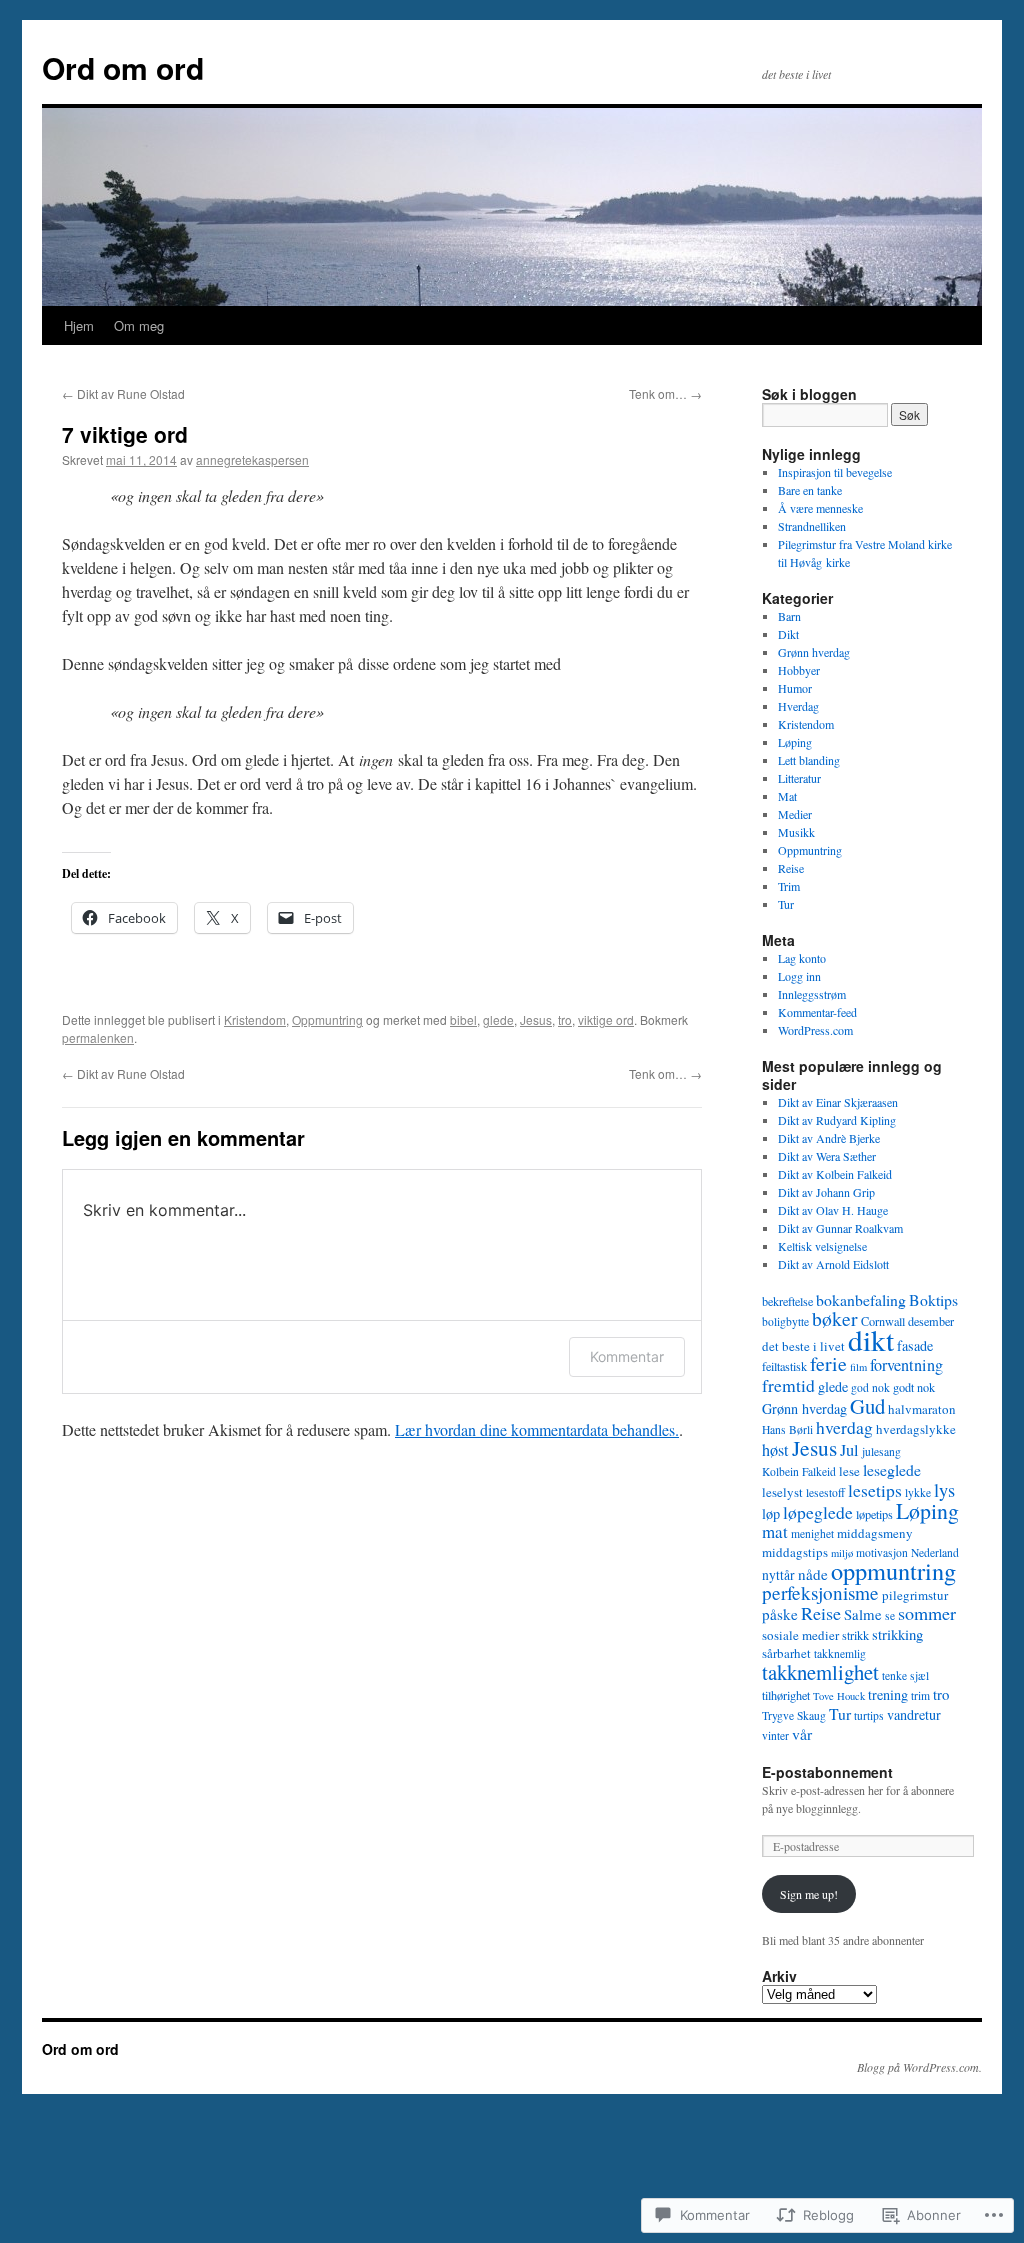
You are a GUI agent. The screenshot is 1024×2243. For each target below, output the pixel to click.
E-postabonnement (827, 1772)
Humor (795, 688)
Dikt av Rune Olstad (123, 393)
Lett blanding (809, 760)
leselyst (782, 1492)
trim (920, 1695)
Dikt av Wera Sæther (827, 1156)
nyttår (778, 1575)
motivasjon (882, 1552)
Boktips (933, 1299)
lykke (918, 1492)
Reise (791, 868)
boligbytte (785, 1321)
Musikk (796, 832)
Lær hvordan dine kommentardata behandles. (537, 1429)
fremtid (788, 1385)
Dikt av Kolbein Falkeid (835, 1174)
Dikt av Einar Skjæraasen (838, 1102)
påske (780, 1614)
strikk (855, 1635)
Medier (795, 814)
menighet (812, 1533)
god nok (870, 1387)
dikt (871, 1339)
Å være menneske (820, 508)
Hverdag (798, 706)
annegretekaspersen (252, 459)
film (858, 1367)
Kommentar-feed (817, 1012)
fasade (915, 1345)
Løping (795, 742)
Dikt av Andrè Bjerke (829, 1138)
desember (931, 1321)
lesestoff (825, 1492)
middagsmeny (875, 1533)
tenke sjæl (905, 1675)
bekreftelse (787, 1301)
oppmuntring (893, 1570)
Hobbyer (799, 670)
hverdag (844, 1427)
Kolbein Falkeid (799, 1471)
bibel (463, 1019)
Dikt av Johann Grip (826, 1192)
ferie (828, 1363)
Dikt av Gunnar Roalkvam (840, 1228)
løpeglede (818, 1512)
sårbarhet (786, 1653)
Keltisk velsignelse (822, 1246)
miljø (842, 1553)
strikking (897, 1634)
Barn (789, 616)
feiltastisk (784, 1366)
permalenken (98, 1037)
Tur (786, 904)
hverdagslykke (916, 1429)
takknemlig (840, 1653)
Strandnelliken (812, 526)
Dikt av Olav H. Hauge (833, 1210)
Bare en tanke (810, 490)
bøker (835, 1318)
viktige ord (606, 1019)
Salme (863, 1614)
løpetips (874, 1514)
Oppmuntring (327, 1019)
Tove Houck (839, 1696)
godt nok (914, 1387)
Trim (789, 886)
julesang (881, 1451)
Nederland (935, 1552)
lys (944, 1490)
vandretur (914, 1714)
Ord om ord (123, 67)
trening (888, 1694)
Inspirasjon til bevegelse (835, 472)
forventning (906, 1365)
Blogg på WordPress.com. (919, 2067)
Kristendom (255, 1019)
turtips (869, 1715)
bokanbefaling (861, 1299)
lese (849, 1471)
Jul (849, 1450)
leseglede (892, 1469)
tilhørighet (786, 1695)
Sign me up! (809, 1894)
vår (802, 1733)
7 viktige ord (125, 434)
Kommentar (627, 1356)
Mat (787, 796)
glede (498, 1019)
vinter (775, 1735)
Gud (867, 1406)
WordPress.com (815, 1030)
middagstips (795, 1552)
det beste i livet (803, 1346)
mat (775, 1531)
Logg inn (799, 976)
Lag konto (802, 958)
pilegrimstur (915, 1595)
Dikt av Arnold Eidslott (833, 1264)
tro (565, 1019)
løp (771, 1513)
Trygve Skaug (794, 1715)
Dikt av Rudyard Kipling (837, 1120)
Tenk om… (665, 393)
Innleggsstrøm (812, 994)
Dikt (788, 634)
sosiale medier (800, 1635)
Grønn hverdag (814, 652)
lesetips (875, 1490)
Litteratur (799, 778)
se (890, 1615)
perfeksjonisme (820, 1592)
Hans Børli (787, 1429)
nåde (813, 1574)
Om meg (139, 325)
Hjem (79, 325)
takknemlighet (820, 1672)
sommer (927, 1613)
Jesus (536, 1019)
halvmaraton (922, 1409)
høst (775, 1450)
